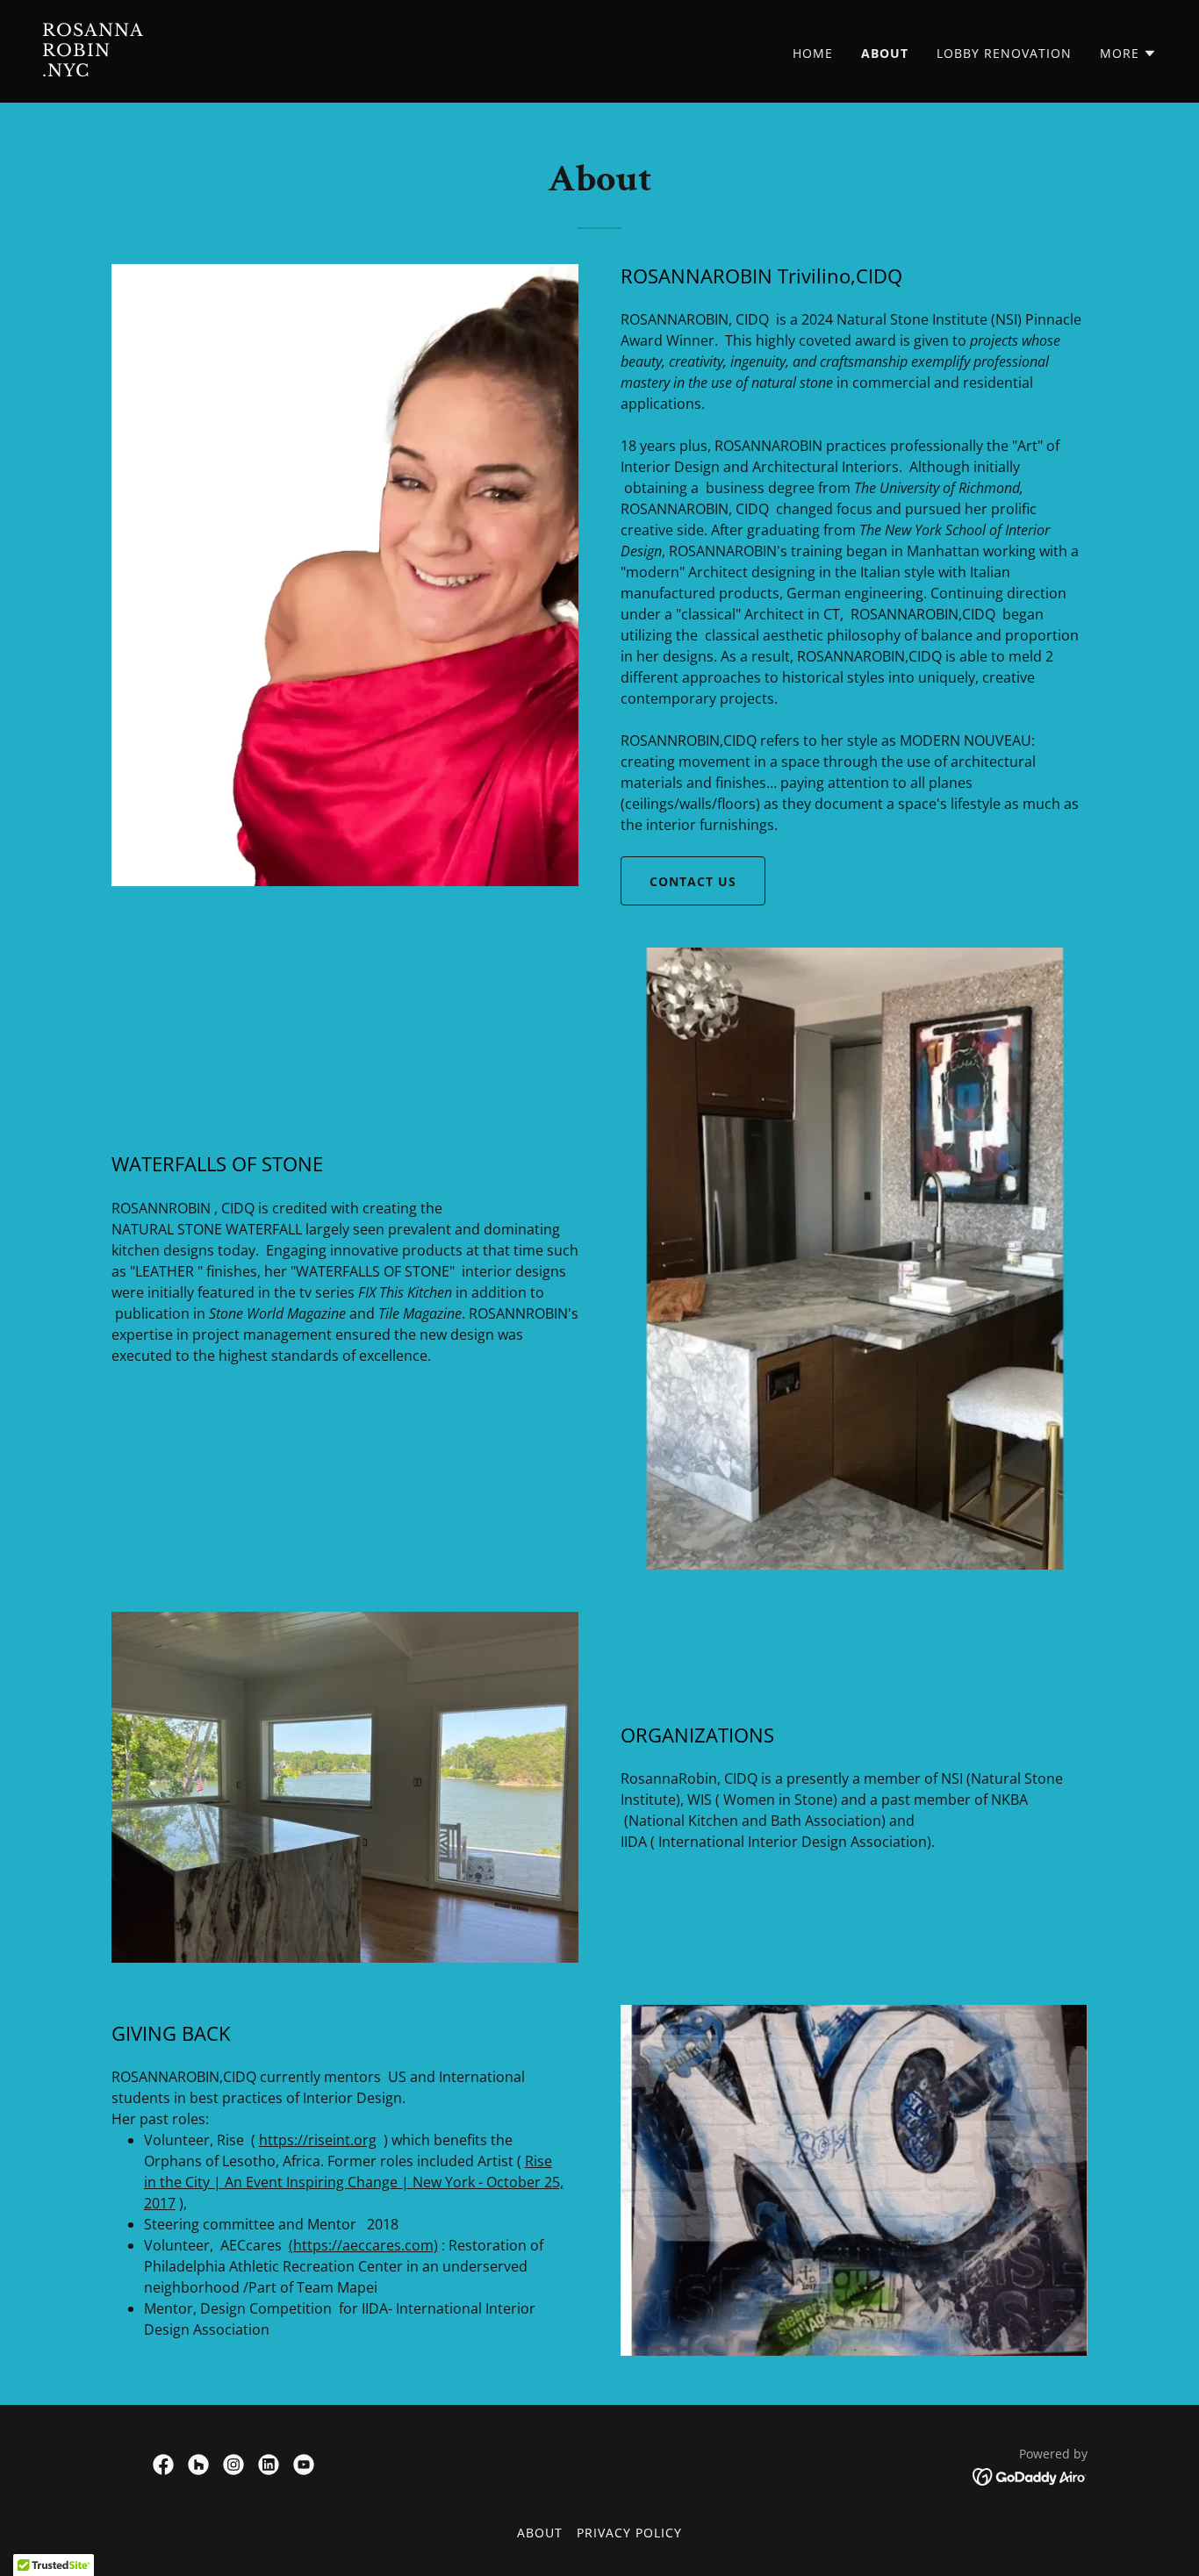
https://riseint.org (318, 2140)
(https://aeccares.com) (363, 2245)
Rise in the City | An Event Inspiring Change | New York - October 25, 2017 (354, 2182)
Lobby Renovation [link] (1004, 53)
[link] (314, 71)
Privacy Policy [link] (629, 2533)
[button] (1128, 54)
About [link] (885, 53)
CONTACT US (693, 881)
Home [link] (813, 53)
